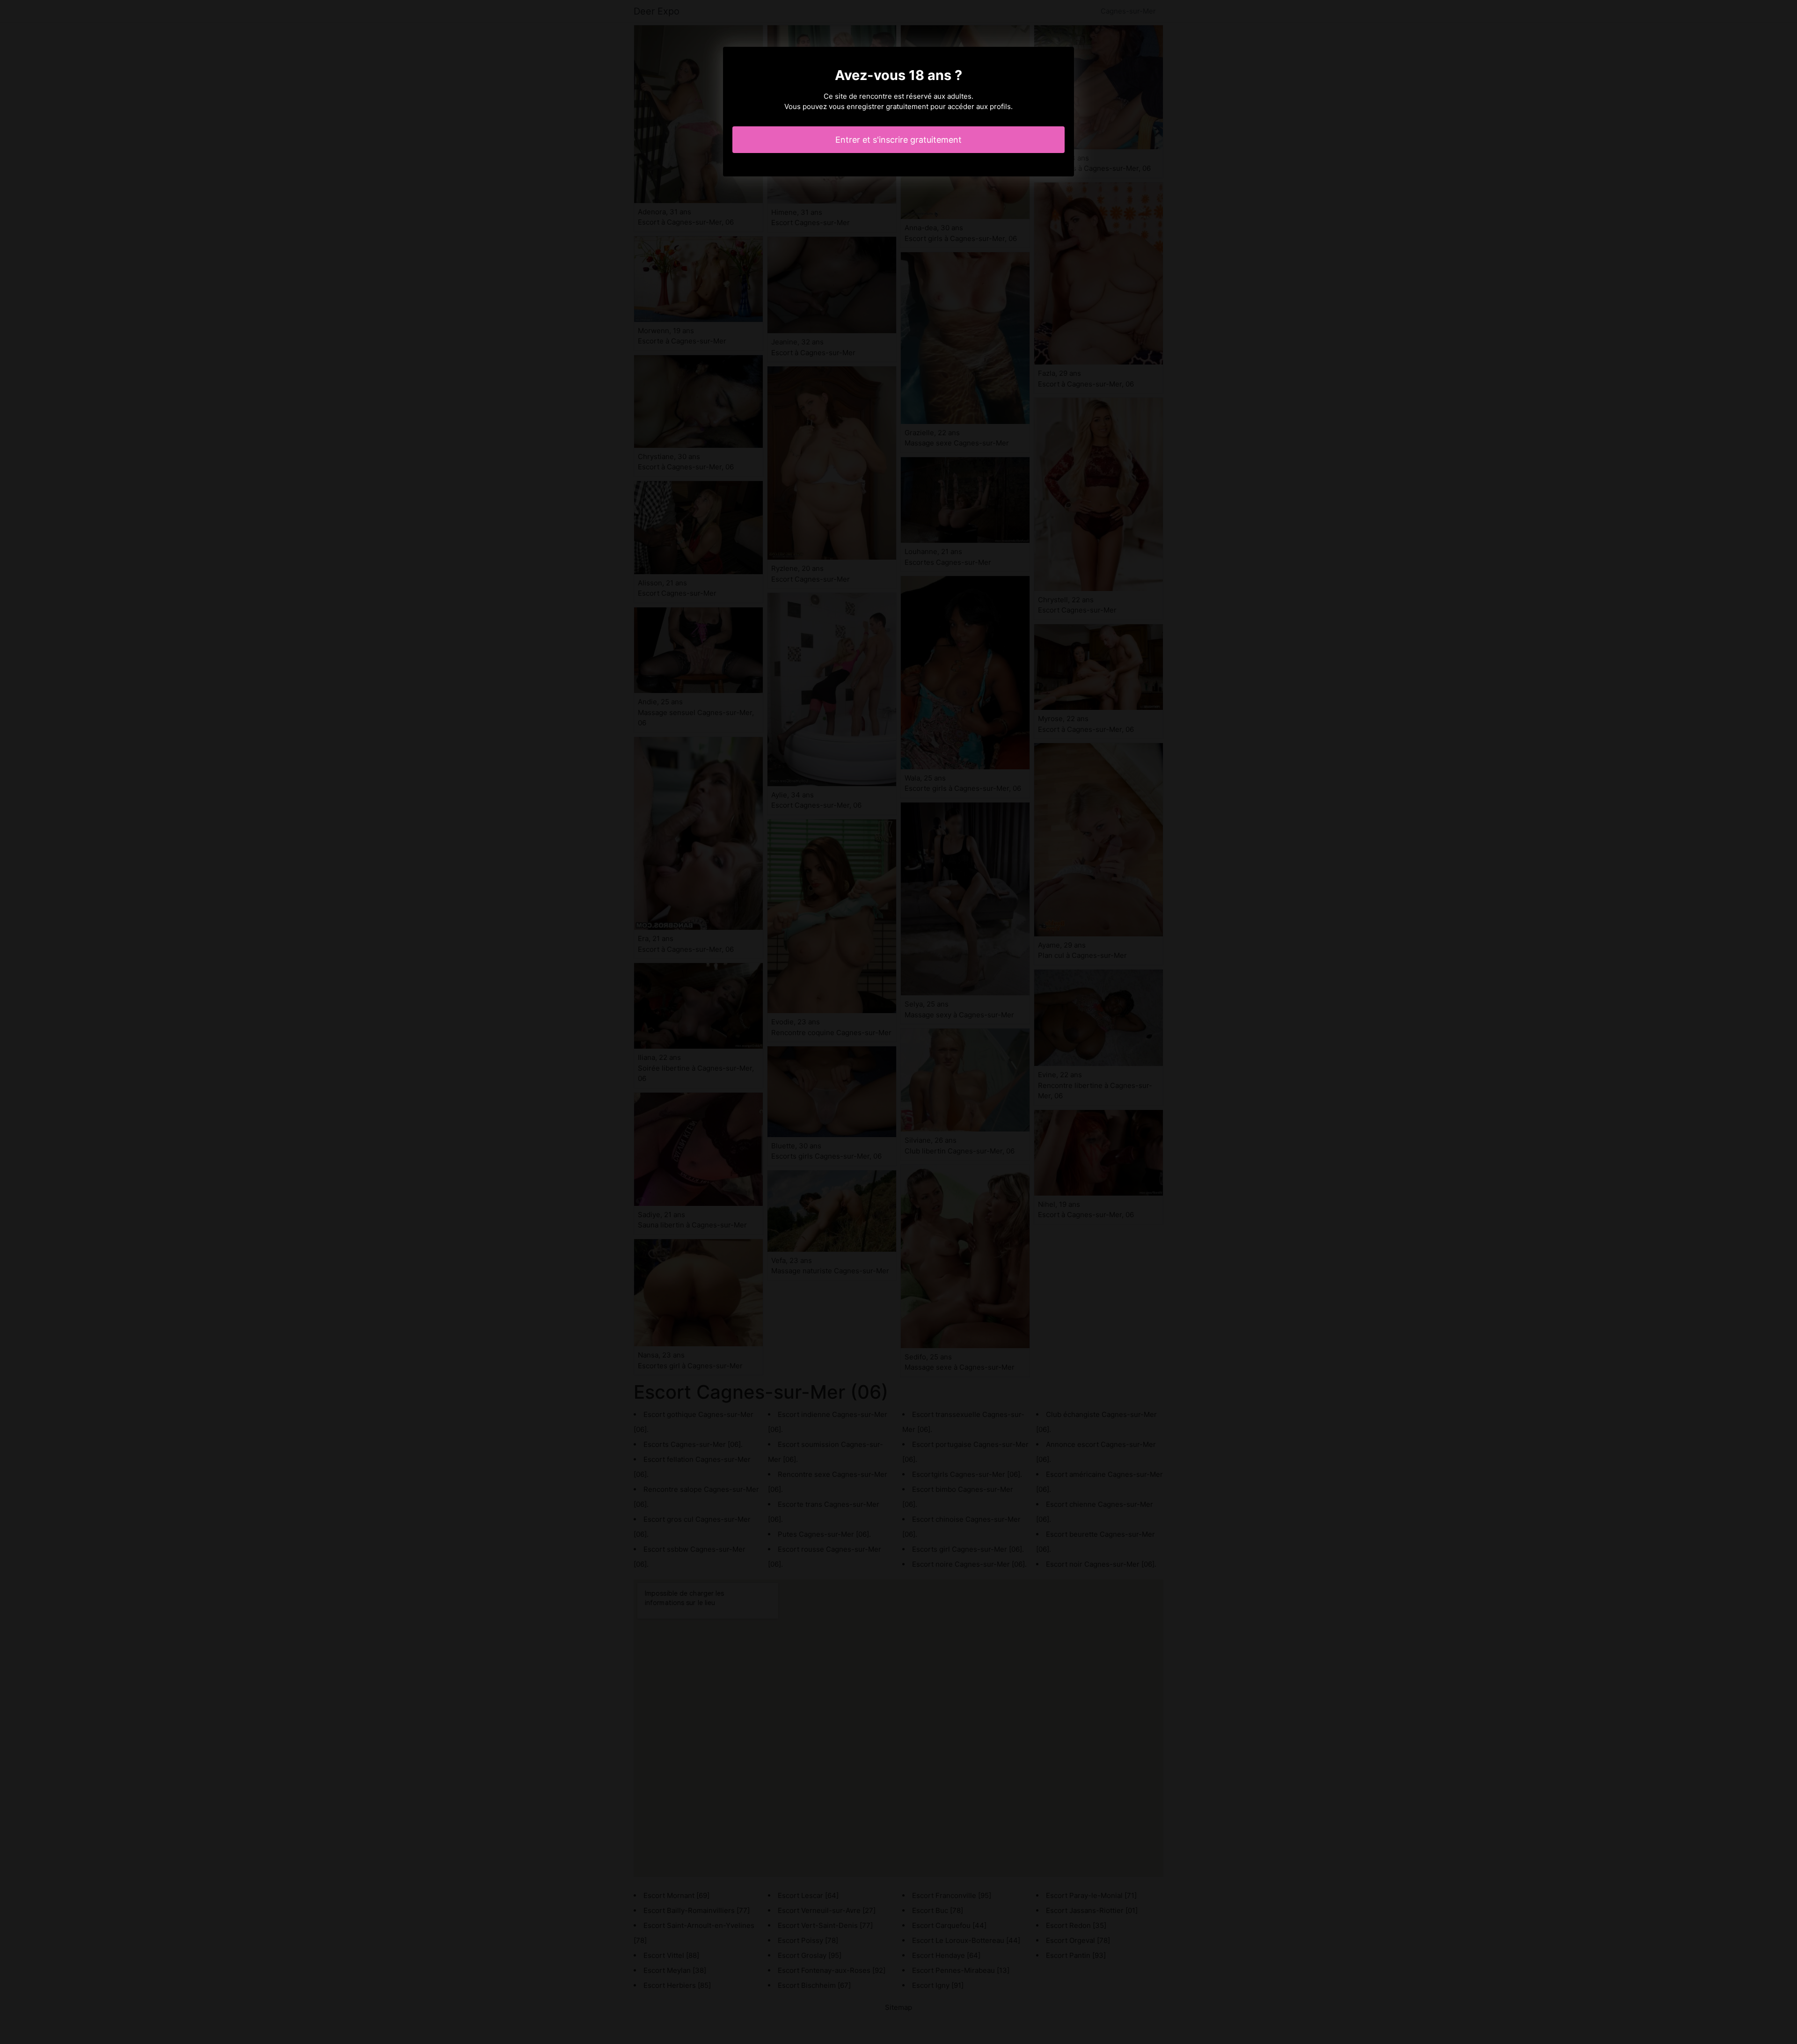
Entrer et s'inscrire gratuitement (898, 140)
